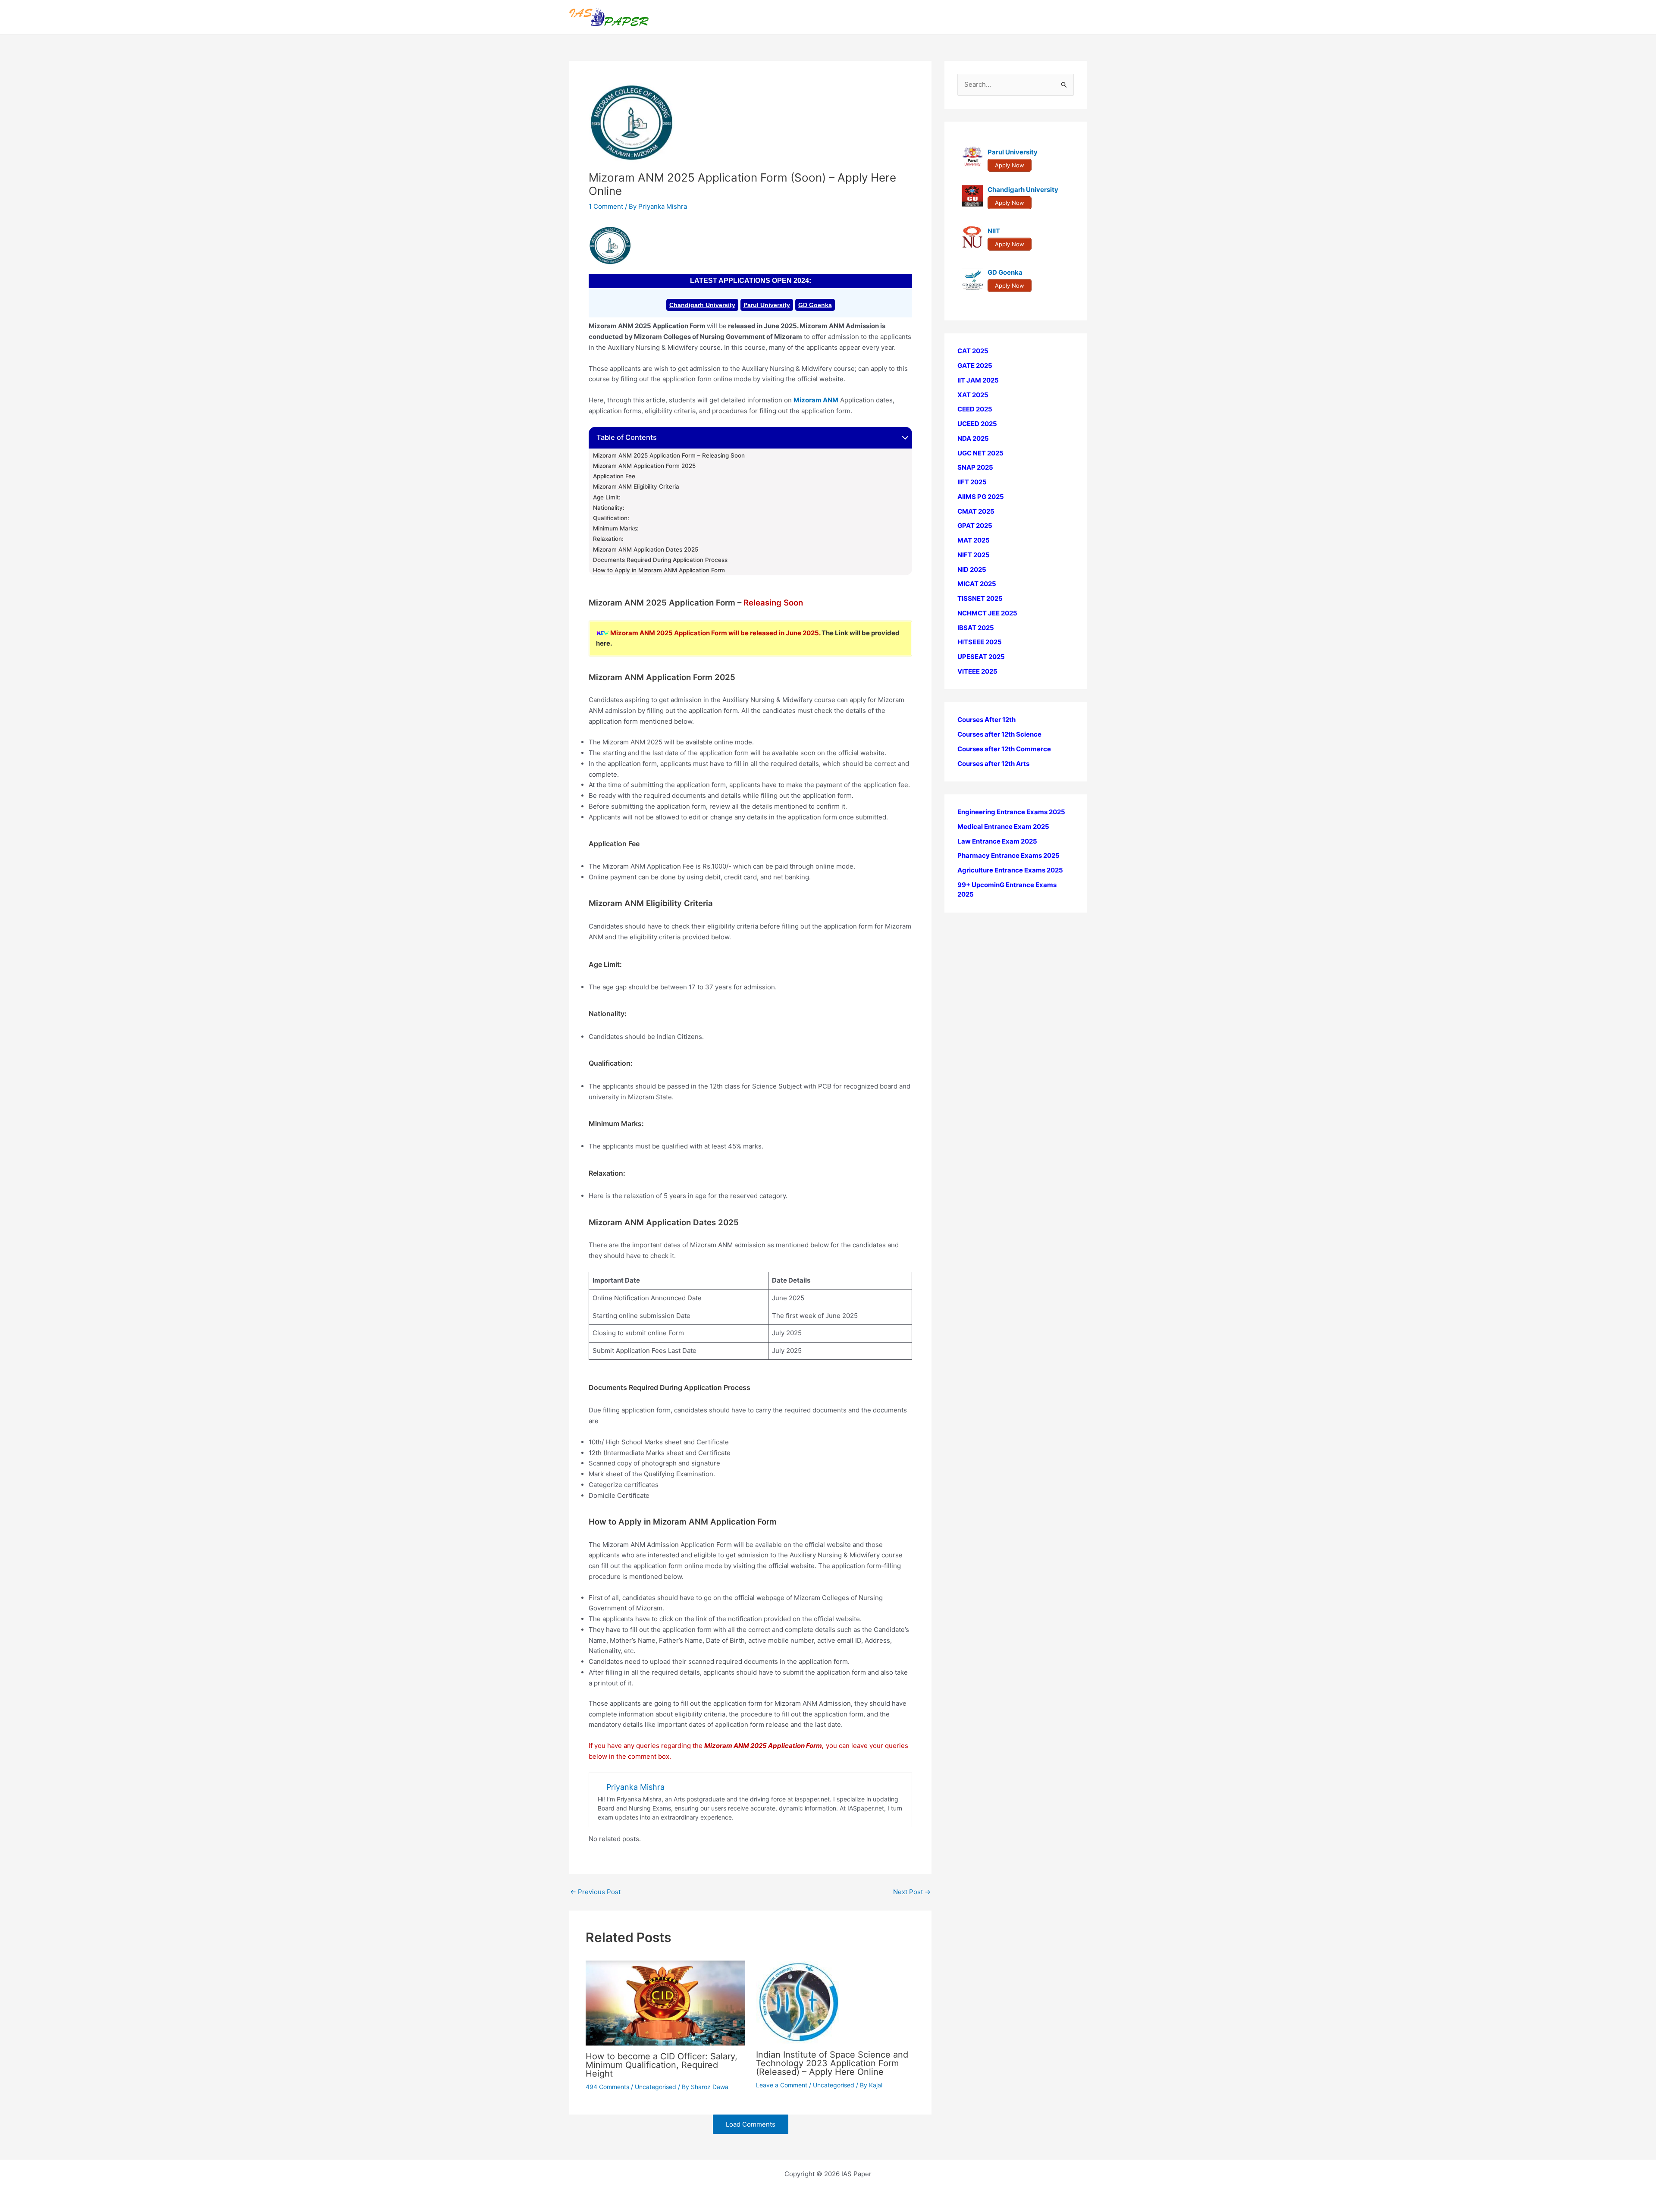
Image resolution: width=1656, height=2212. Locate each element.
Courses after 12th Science (999, 734)
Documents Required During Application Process (660, 560)
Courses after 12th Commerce (1004, 749)
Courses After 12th (986, 720)
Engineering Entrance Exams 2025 (1011, 812)
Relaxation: (608, 539)
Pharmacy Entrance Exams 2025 (1008, 855)
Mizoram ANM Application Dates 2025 (646, 549)
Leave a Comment (782, 2085)
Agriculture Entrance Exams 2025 (1010, 870)
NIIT (994, 231)
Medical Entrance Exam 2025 (1003, 827)
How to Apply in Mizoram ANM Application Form (660, 570)
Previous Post (595, 1892)
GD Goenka (815, 305)
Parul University (767, 305)
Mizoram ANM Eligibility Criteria (636, 486)
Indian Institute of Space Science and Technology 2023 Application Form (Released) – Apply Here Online (832, 2063)
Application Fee (614, 476)
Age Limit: (607, 497)
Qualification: (611, 518)
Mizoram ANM (816, 400)
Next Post (912, 1892)
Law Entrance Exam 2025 (997, 841)
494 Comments (607, 2087)
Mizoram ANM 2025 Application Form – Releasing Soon (669, 455)
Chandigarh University (702, 305)
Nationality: (609, 508)
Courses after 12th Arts (993, 763)
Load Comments (751, 2124)
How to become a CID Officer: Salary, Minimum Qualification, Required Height (662, 2065)
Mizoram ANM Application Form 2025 (644, 466)
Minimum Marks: (616, 528)
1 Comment (606, 206)
